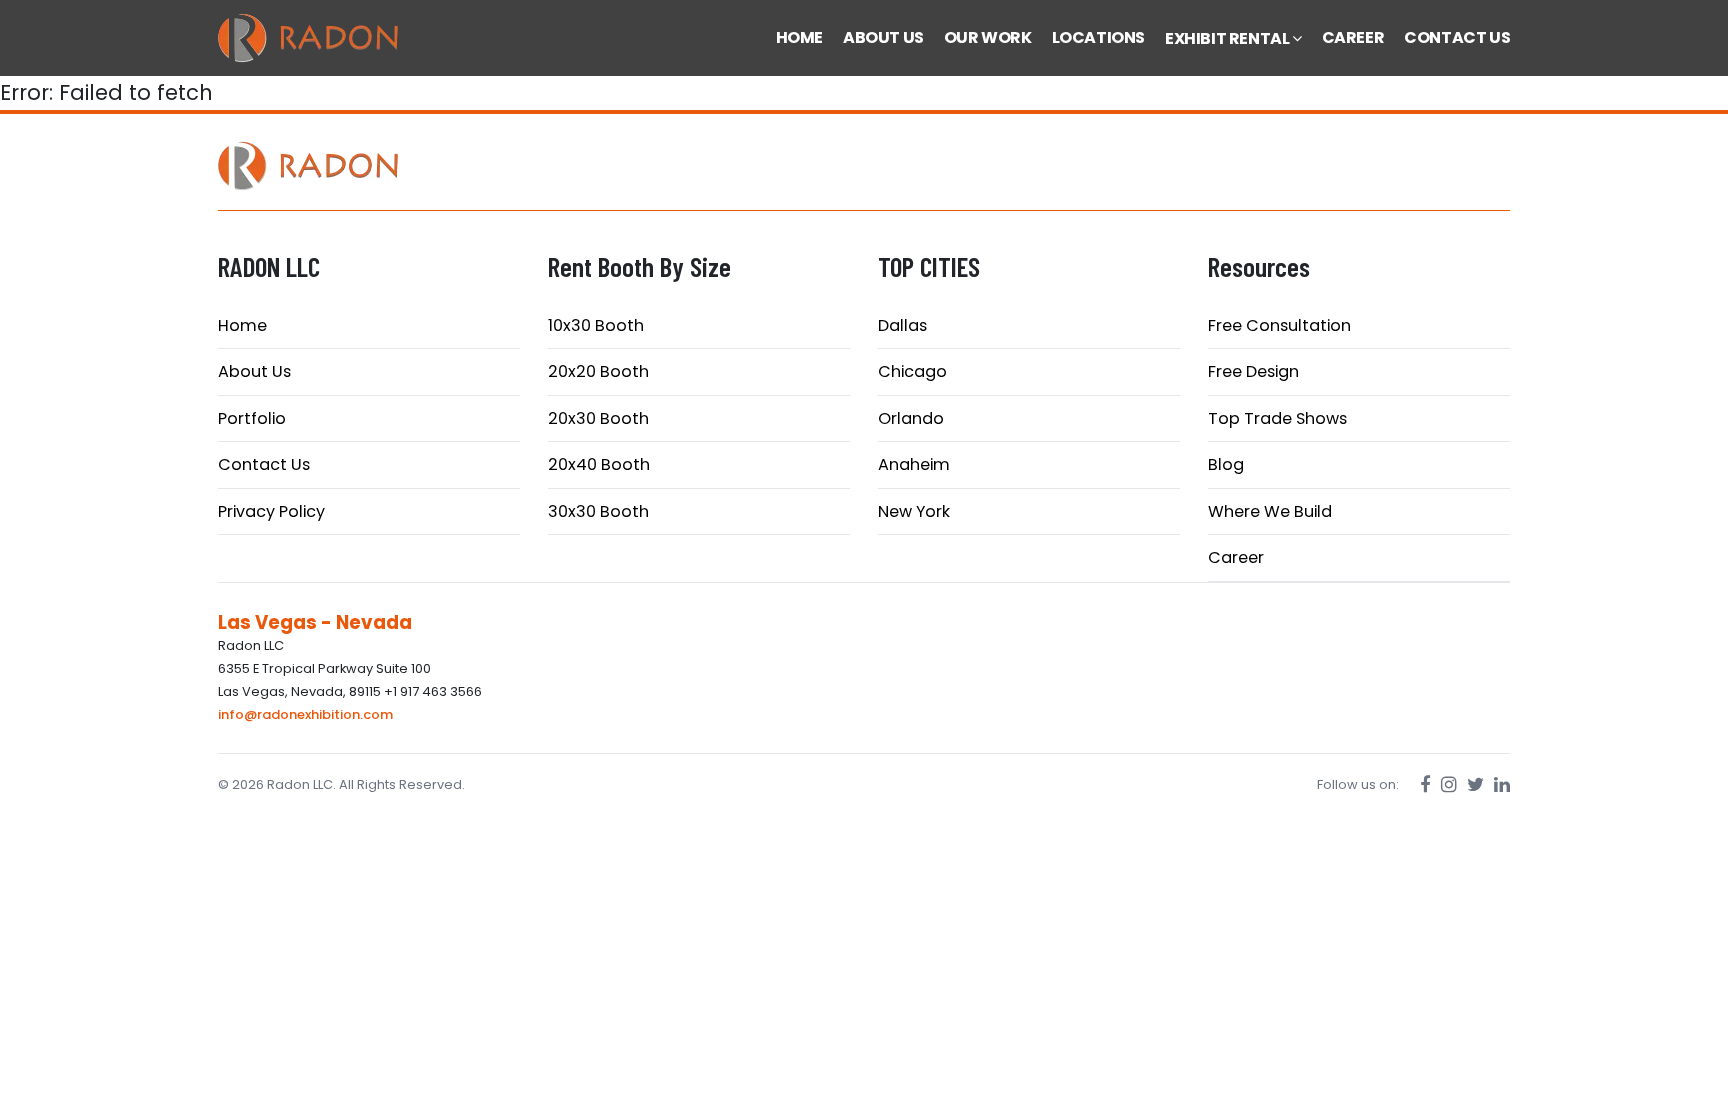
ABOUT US (883, 37)
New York (914, 511)
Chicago (912, 371)
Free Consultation (1279, 325)
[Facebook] (1425, 784)
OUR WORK (988, 37)
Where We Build (1270, 511)
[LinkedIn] (1502, 784)
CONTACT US (1457, 37)
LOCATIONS (1098, 37)
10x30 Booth (596, 325)
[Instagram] (1449, 784)
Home (242, 325)
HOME (799, 37)
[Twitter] (1475, 784)
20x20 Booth (598, 371)
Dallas (902, 325)
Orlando (911, 418)
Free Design (1253, 371)
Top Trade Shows (1277, 418)
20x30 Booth (598, 418)
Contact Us (264, 464)
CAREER (1353, 37)
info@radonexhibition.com (305, 714)
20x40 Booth (599, 464)
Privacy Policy (271, 511)
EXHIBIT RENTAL (1228, 38)
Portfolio (252, 418)
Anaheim (914, 464)
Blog (1226, 464)
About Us (254, 371)
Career (1236, 557)
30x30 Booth (598, 511)
